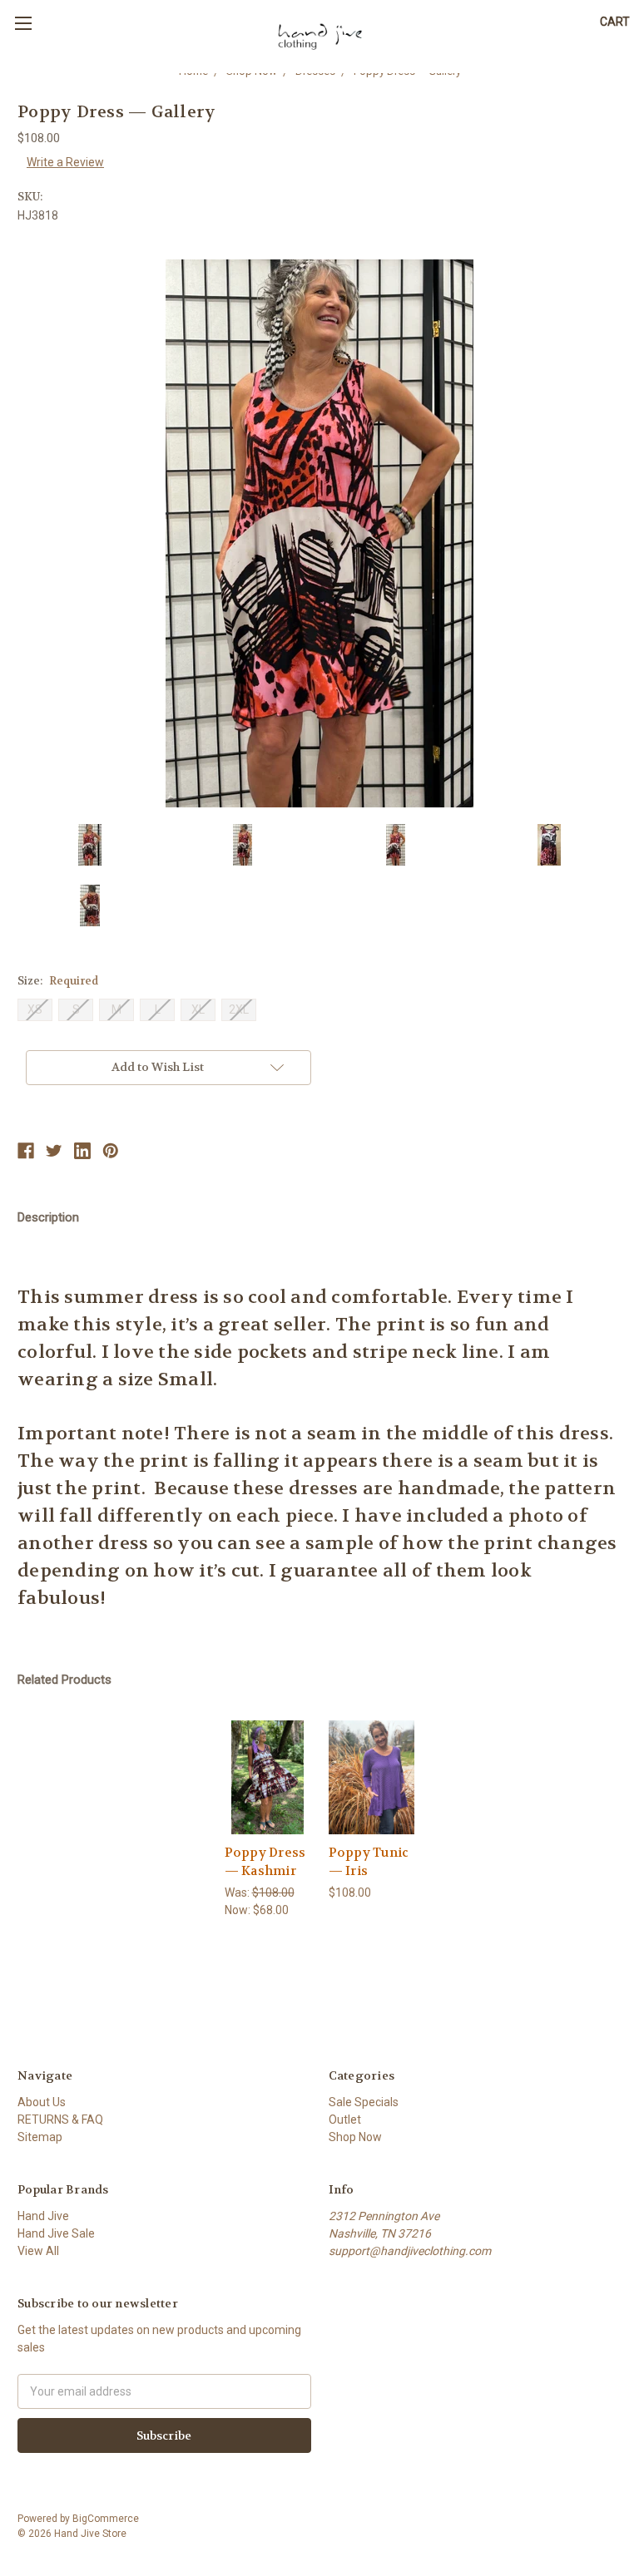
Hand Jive (43, 2216)
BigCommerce (106, 2519)
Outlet (345, 2120)
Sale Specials (364, 2102)
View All (38, 2251)
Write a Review (65, 162)
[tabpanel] (267, 1820)
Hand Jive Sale (56, 2233)
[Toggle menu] (23, 23)
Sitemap (40, 2137)
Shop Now (355, 2137)
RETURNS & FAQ (60, 2120)
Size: (58, 981)
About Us (42, 2102)
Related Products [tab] (64, 1680)
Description (48, 1217)
